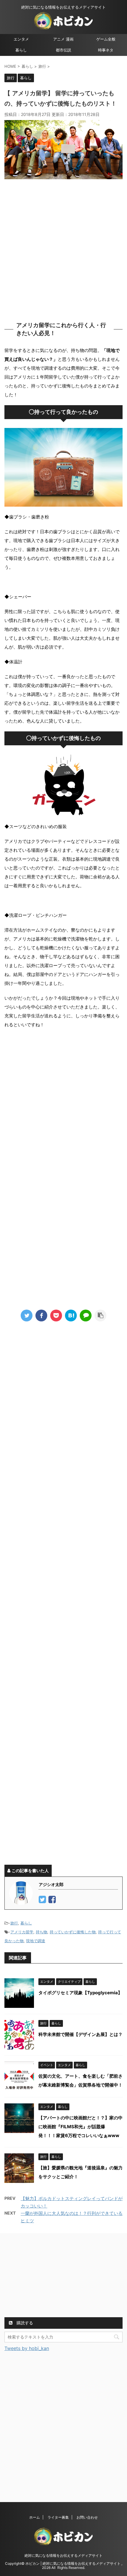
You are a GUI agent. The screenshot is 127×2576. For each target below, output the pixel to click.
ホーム (35, 2517)
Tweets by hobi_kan (27, 2348)
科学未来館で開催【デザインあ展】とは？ (80, 2034)
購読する (24, 2323)
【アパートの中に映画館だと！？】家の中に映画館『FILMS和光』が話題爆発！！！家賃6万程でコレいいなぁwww (80, 2127)
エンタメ (21, 39)
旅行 (14, 1923)
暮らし (21, 50)
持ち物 (41, 1932)
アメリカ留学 (22, 1932)
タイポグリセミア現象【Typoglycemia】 (80, 1993)
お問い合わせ (87, 2517)
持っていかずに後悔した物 (73, 1932)
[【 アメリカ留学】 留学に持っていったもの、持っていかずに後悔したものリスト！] (71, 1316)
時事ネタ (106, 50)
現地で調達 (36, 1941)
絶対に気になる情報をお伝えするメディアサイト (63, 2555)
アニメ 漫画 (63, 39)
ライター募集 (58, 2517)
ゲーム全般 (106, 39)
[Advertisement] (63, 249)
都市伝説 (63, 50)
